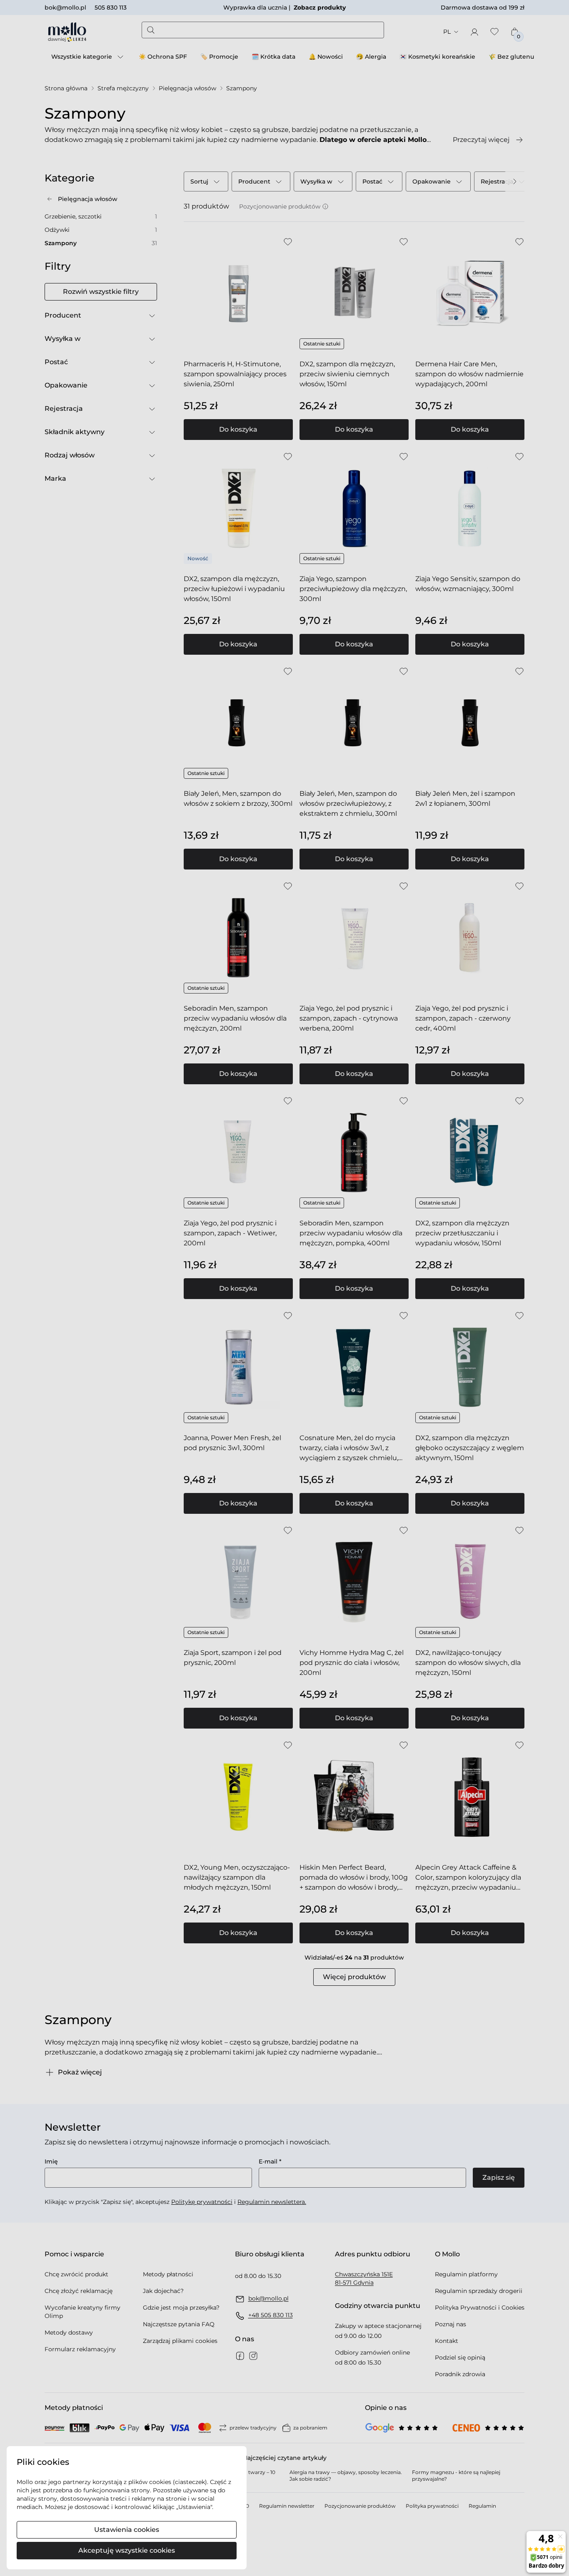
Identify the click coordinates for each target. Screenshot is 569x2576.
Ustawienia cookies (127, 2530)
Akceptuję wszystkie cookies (127, 2550)
